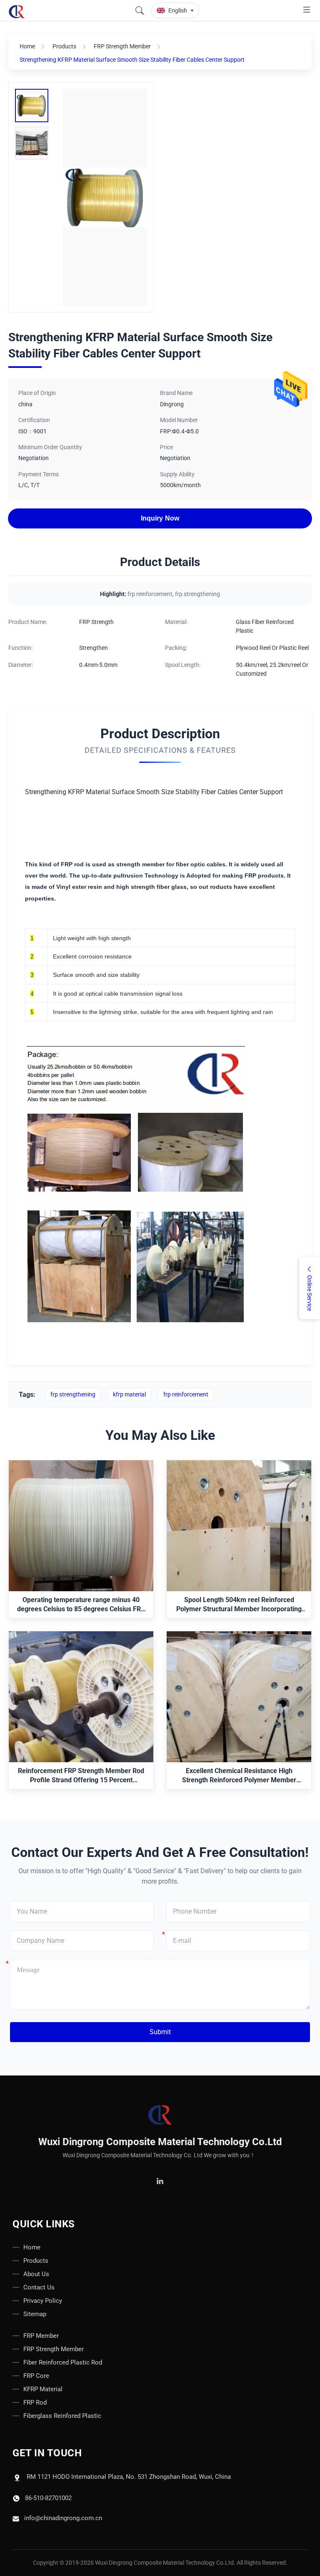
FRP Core (36, 2376)
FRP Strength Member (122, 46)
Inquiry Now (160, 518)
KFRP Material (43, 2389)
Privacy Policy (43, 2301)
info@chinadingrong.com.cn (63, 2518)
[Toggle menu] (307, 11)
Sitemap (35, 2314)
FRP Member (41, 2336)
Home (27, 46)
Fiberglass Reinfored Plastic (62, 2416)
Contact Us (39, 2287)
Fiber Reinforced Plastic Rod (63, 2362)
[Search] (140, 10)
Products (64, 46)
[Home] (160, 2115)
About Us (36, 2274)
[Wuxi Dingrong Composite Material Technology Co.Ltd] (18, 10)
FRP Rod (35, 2402)
